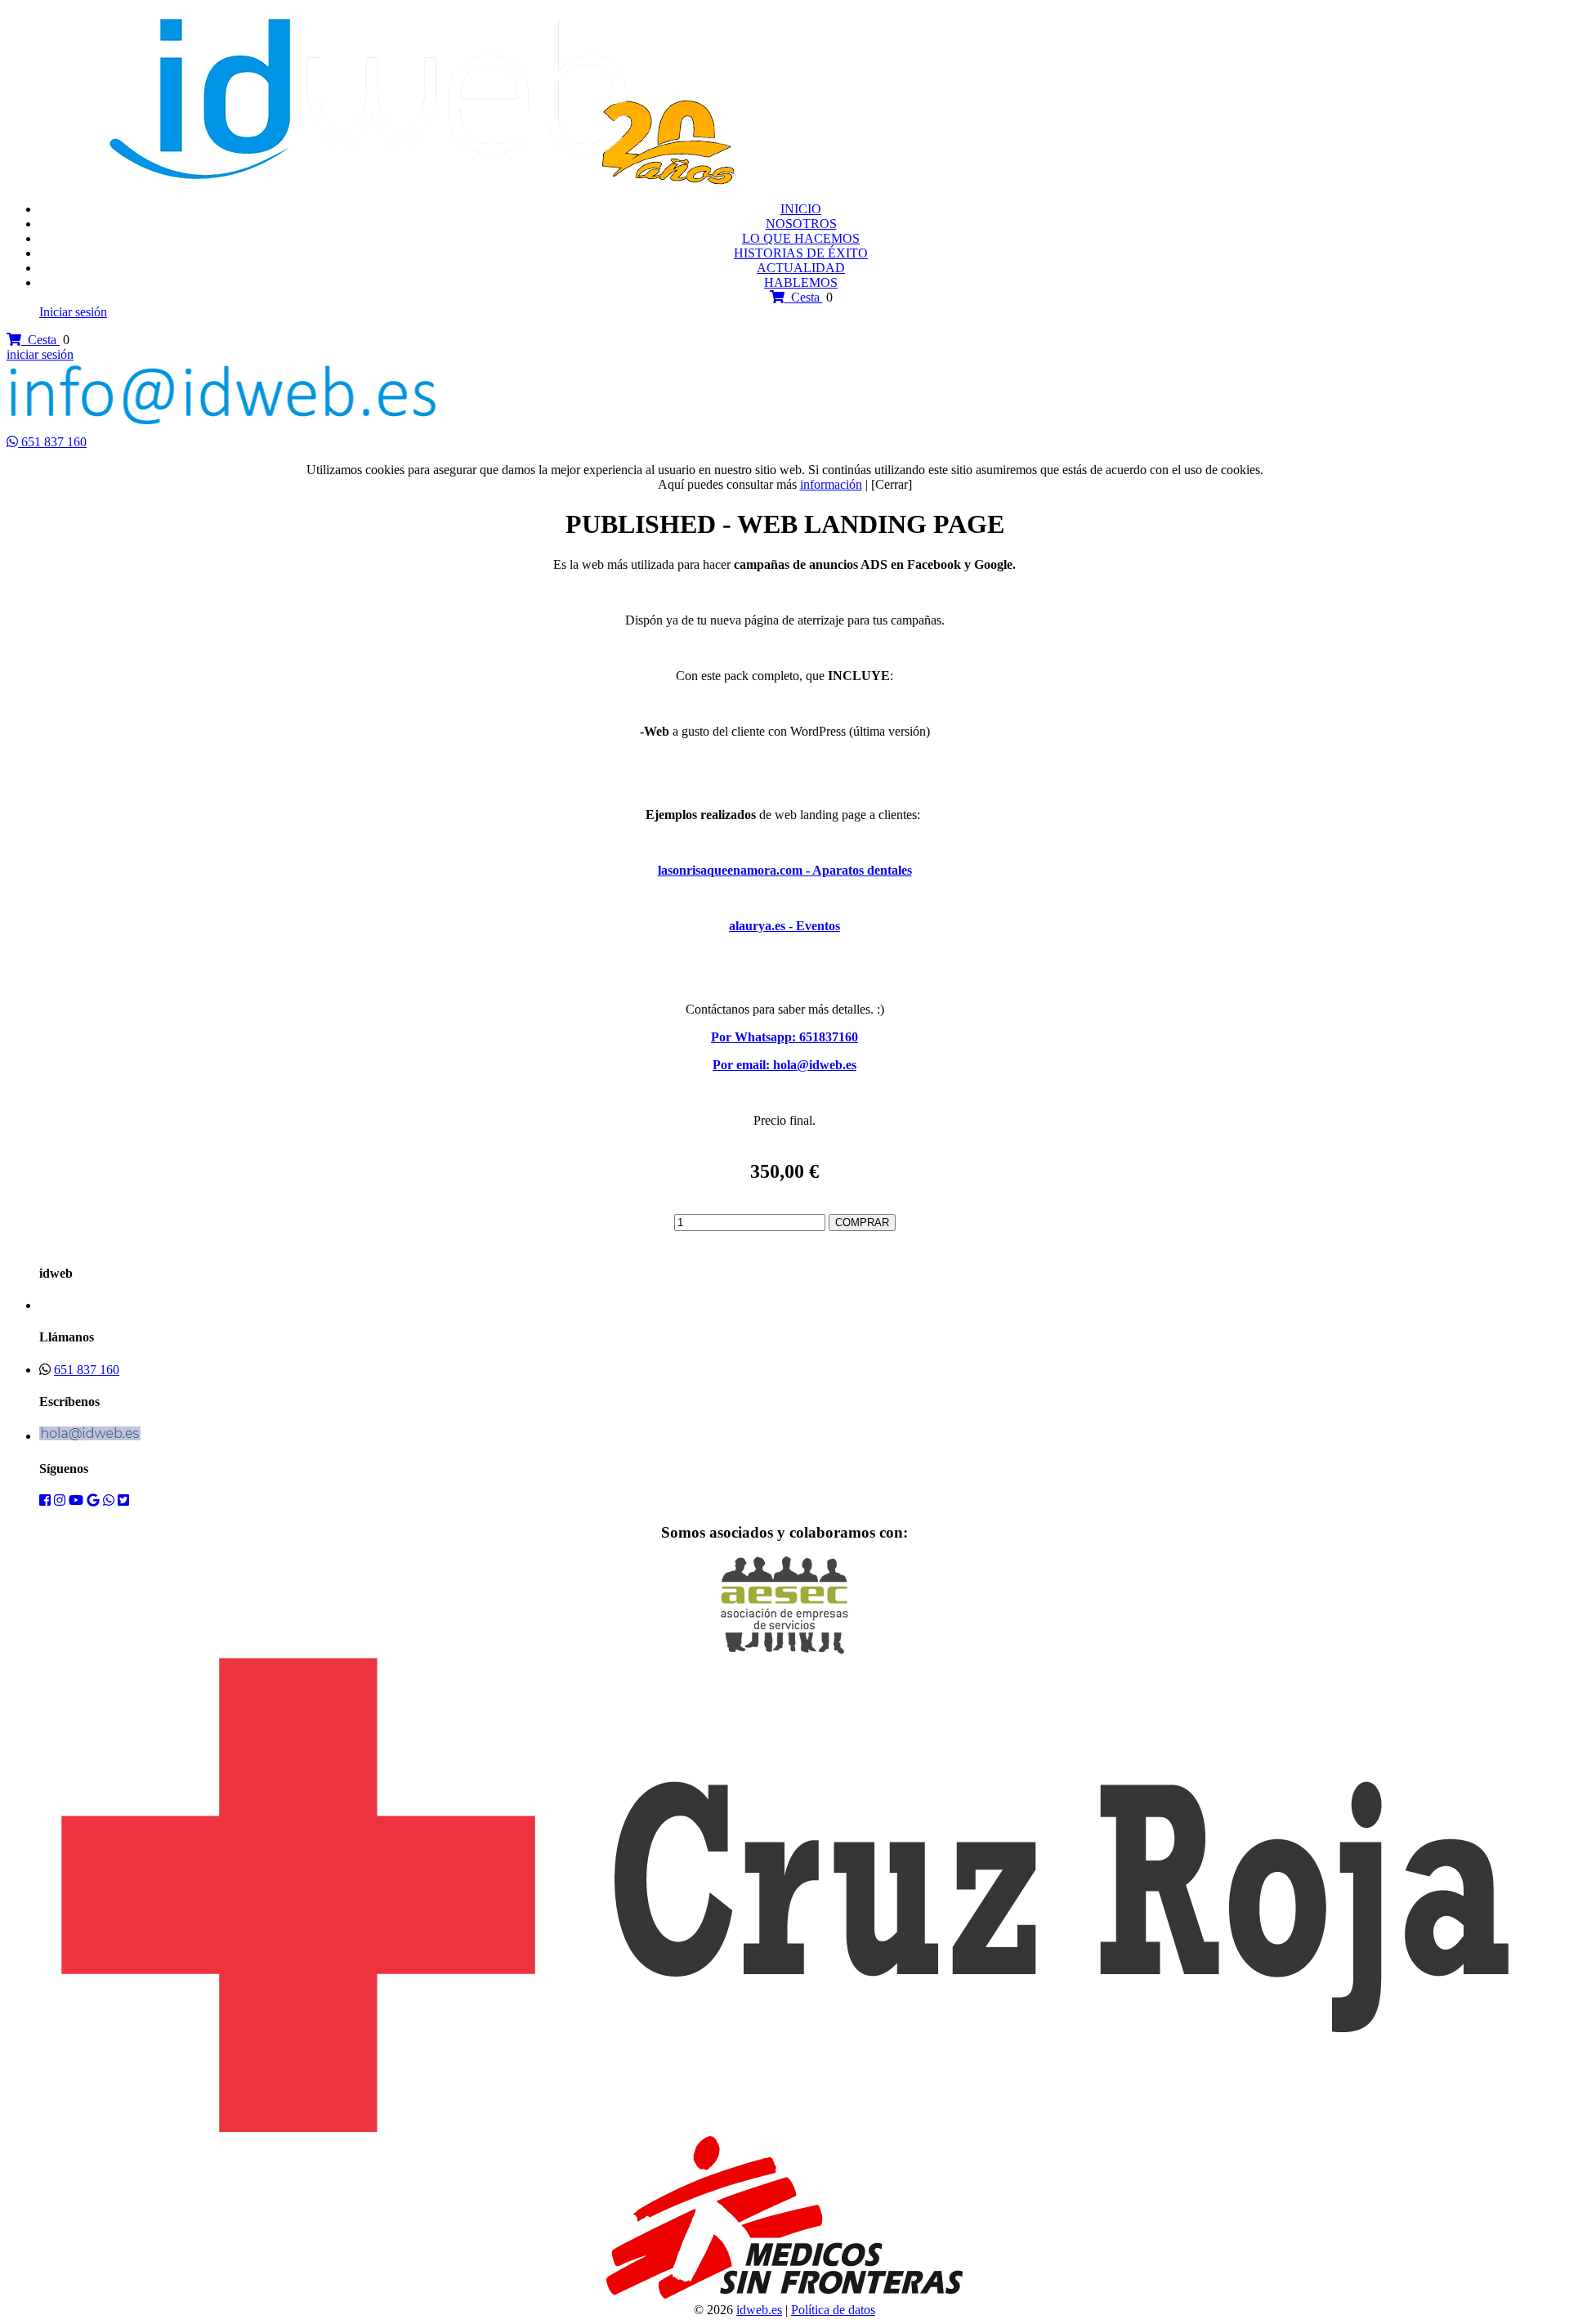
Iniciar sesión (73, 312)
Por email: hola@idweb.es (784, 1065)
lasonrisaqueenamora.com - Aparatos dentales (785, 870)
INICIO (801, 209)
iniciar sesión (40, 354)
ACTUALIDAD (801, 268)
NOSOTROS (801, 224)
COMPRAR (862, 1222)
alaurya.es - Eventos (784, 926)
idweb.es (759, 2310)
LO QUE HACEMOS (801, 238)
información (831, 484)
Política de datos (833, 2310)
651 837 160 (54, 442)
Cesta (804, 297)
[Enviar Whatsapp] (14, 442)
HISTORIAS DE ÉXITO (801, 253)
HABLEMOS (801, 282)
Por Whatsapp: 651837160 (784, 1037)
